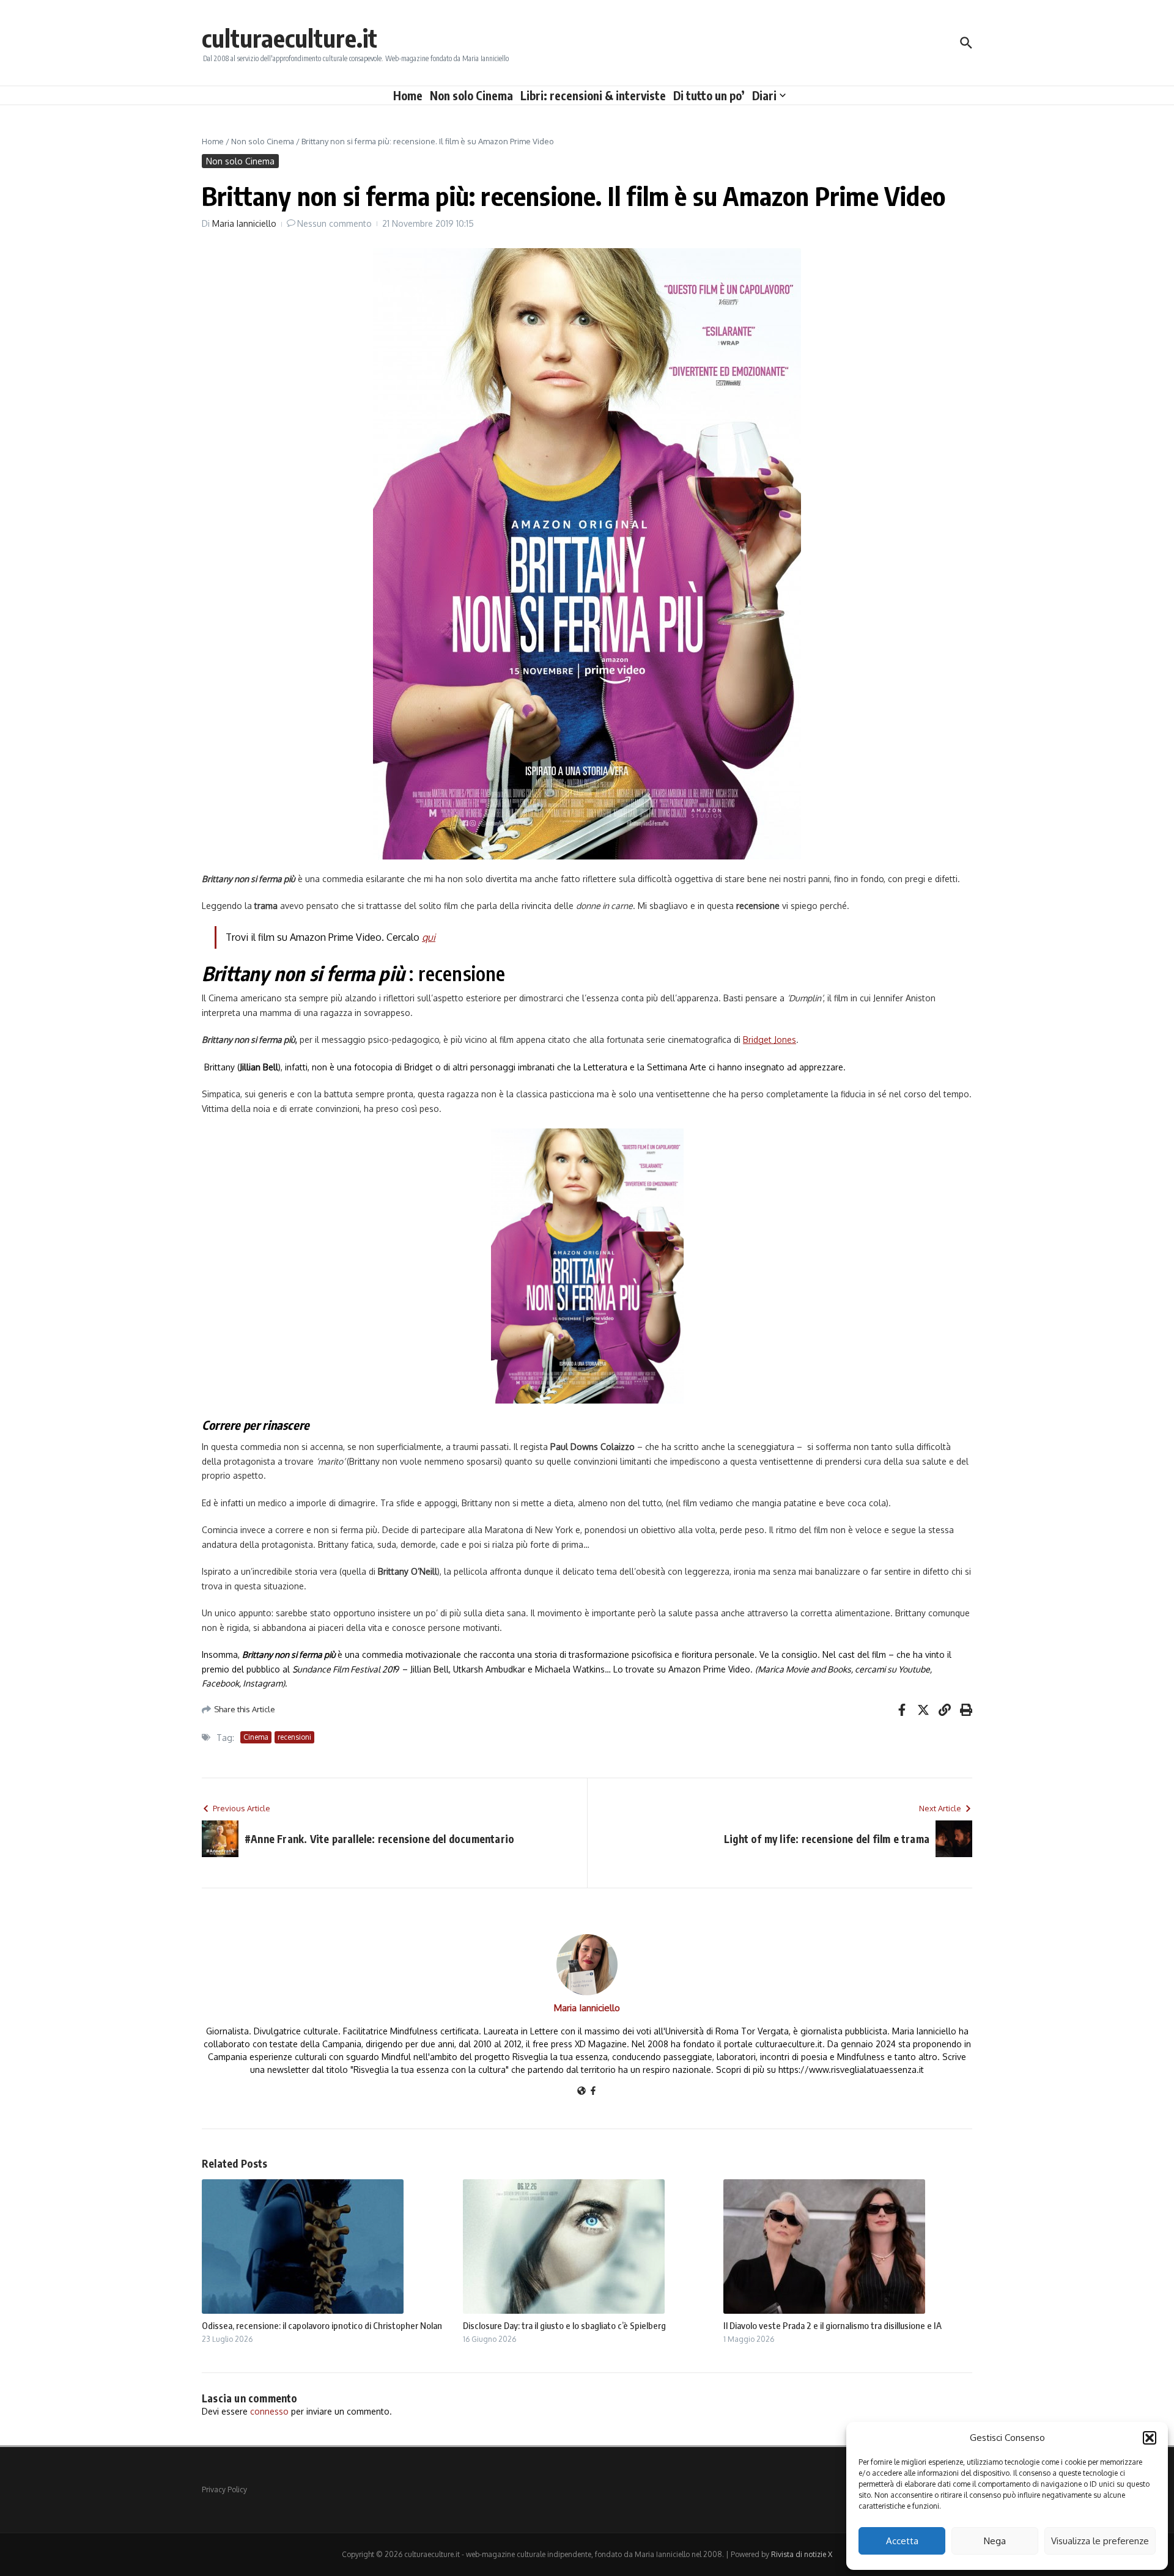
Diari (764, 95)
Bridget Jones (770, 1040)
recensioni (294, 1737)
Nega (995, 2541)
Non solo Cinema (471, 95)
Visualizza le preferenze (1100, 2541)
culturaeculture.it (290, 38)
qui (429, 937)
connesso (269, 2411)
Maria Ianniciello (244, 223)
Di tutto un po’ (709, 95)
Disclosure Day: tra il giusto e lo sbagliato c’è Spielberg (564, 2325)
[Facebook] (593, 2092)
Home (408, 95)
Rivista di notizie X (802, 2554)
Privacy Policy (224, 2490)
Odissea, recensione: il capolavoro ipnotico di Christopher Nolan (322, 2325)
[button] (1150, 2438)
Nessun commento (334, 223)
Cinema (256, 1737)
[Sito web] (581, 2092)
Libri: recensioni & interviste (593, 95)
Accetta (902, 2541)
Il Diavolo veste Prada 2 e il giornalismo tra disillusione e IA (833, 2325)
